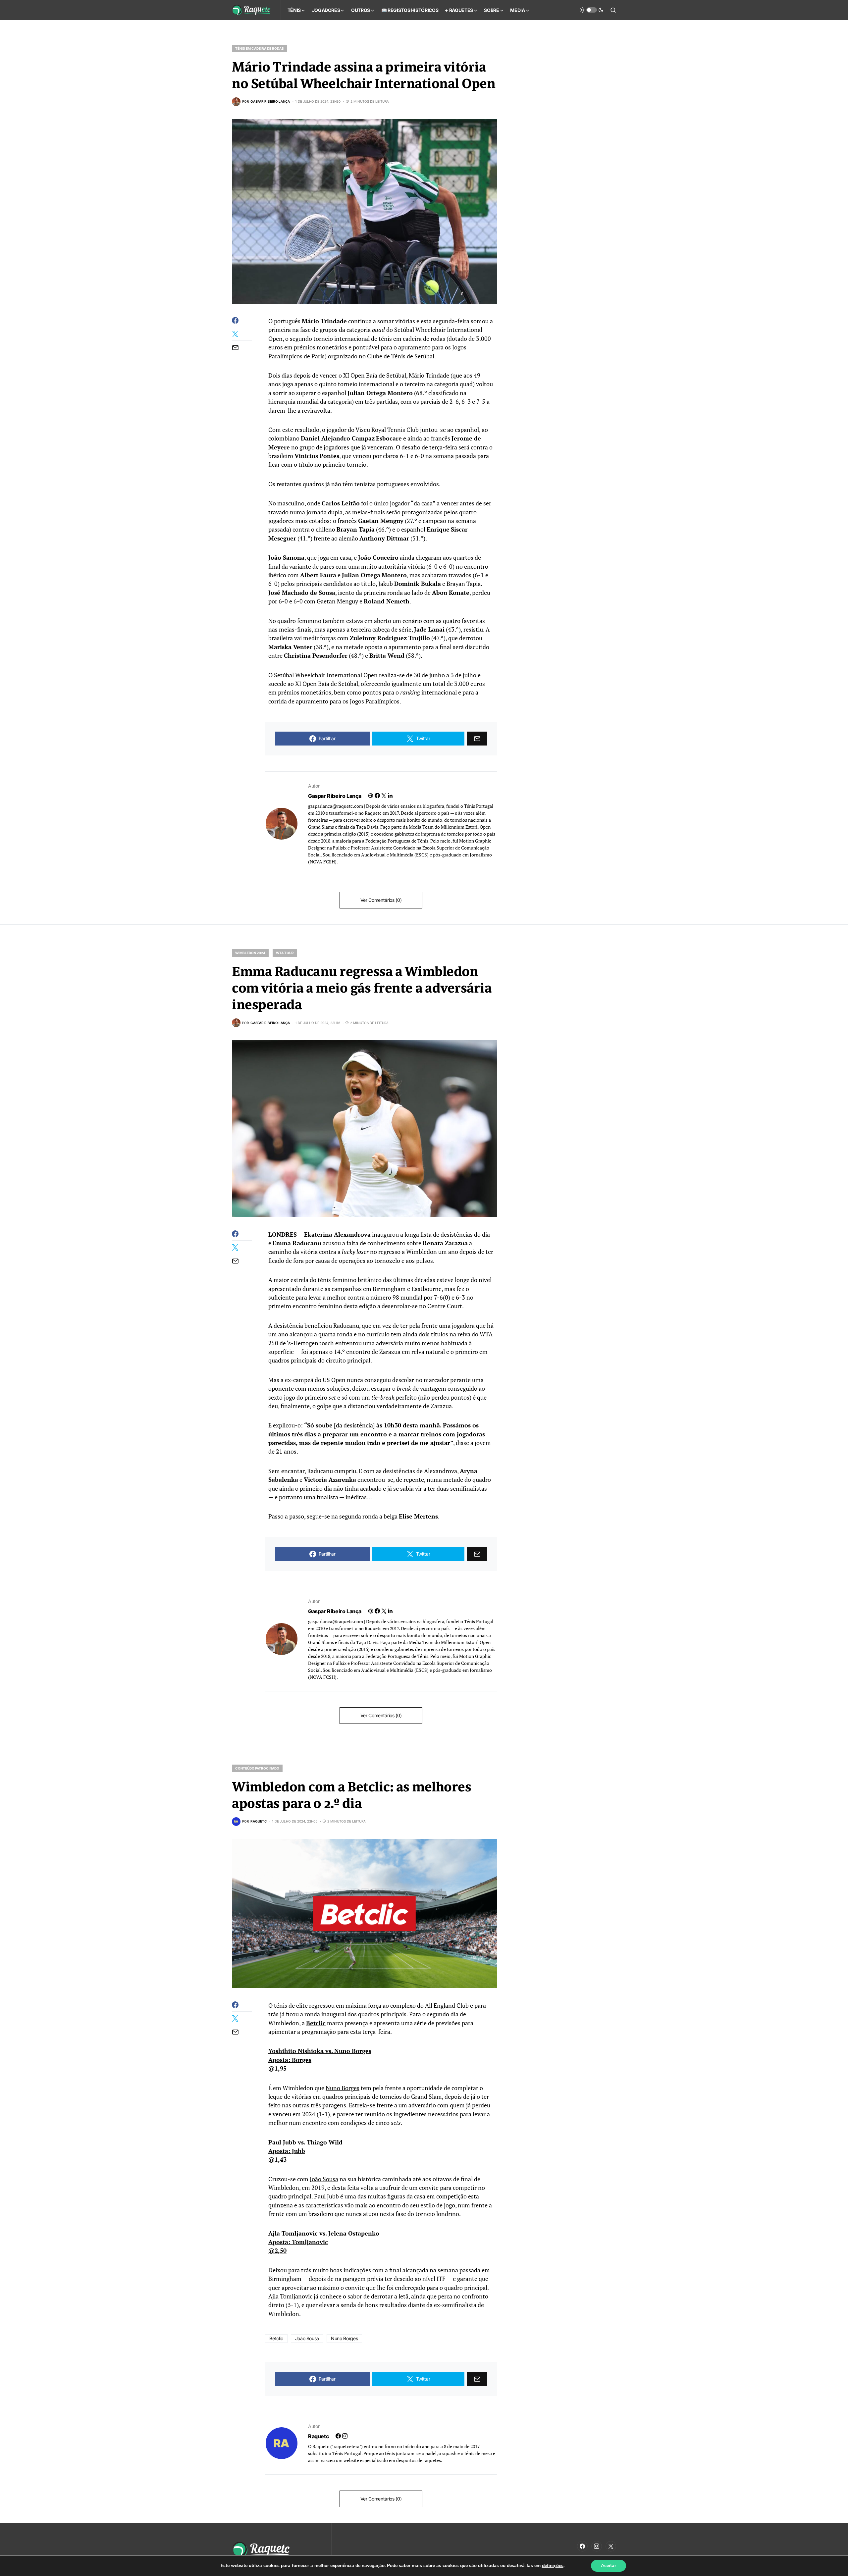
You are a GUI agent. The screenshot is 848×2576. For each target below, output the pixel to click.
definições (553, 2566)
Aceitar (609, 2566)
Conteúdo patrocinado (257, 1768)
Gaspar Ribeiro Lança (335, 796)
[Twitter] (611, 2546)
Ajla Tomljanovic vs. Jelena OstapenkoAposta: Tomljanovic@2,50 (324, 2242)
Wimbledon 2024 (250, 953)
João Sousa (324, 2179)
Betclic (316, 2023)
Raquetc (318, 2436)
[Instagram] (597, 2546)
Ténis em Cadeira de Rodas (260, 48)
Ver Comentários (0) (381, 900)
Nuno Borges (343, 2088)
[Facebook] (582, 2546)
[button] (592, 10)
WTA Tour (285, 953)
